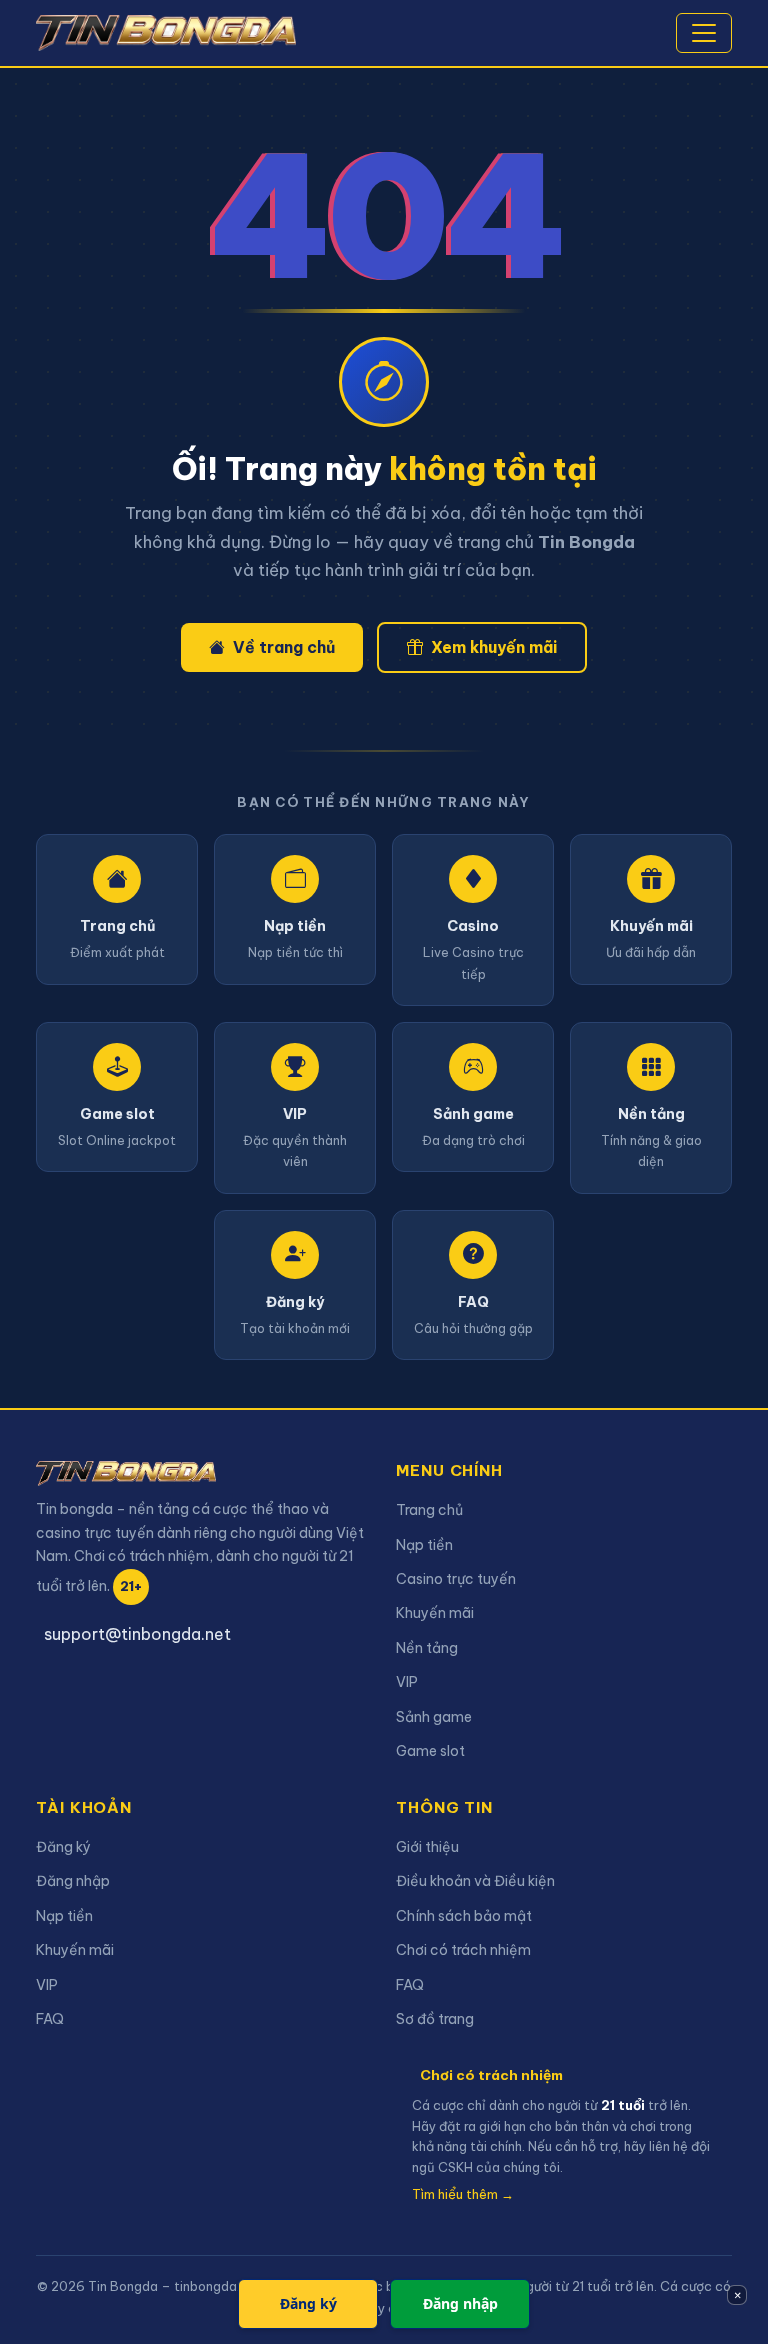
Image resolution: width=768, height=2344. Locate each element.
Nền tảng (427, 1648)
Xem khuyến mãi (494, 647)
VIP (407, 1682)
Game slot (430, 1751)
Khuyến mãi (435, 1613)
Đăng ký (63, 1847)
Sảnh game (434, 1717)
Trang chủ (429, 1510)
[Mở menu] (704, 33)
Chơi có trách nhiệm (463, 1950)
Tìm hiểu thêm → (463, 2194)
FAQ (50, 2019)
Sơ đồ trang (435, 2019)
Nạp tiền (424, 1545)
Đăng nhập (73, 1881)
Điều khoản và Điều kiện (475, 1881)
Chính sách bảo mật (464, 1916)
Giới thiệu (427, 1847)
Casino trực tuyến (456, 1579)
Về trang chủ (284, 647)
